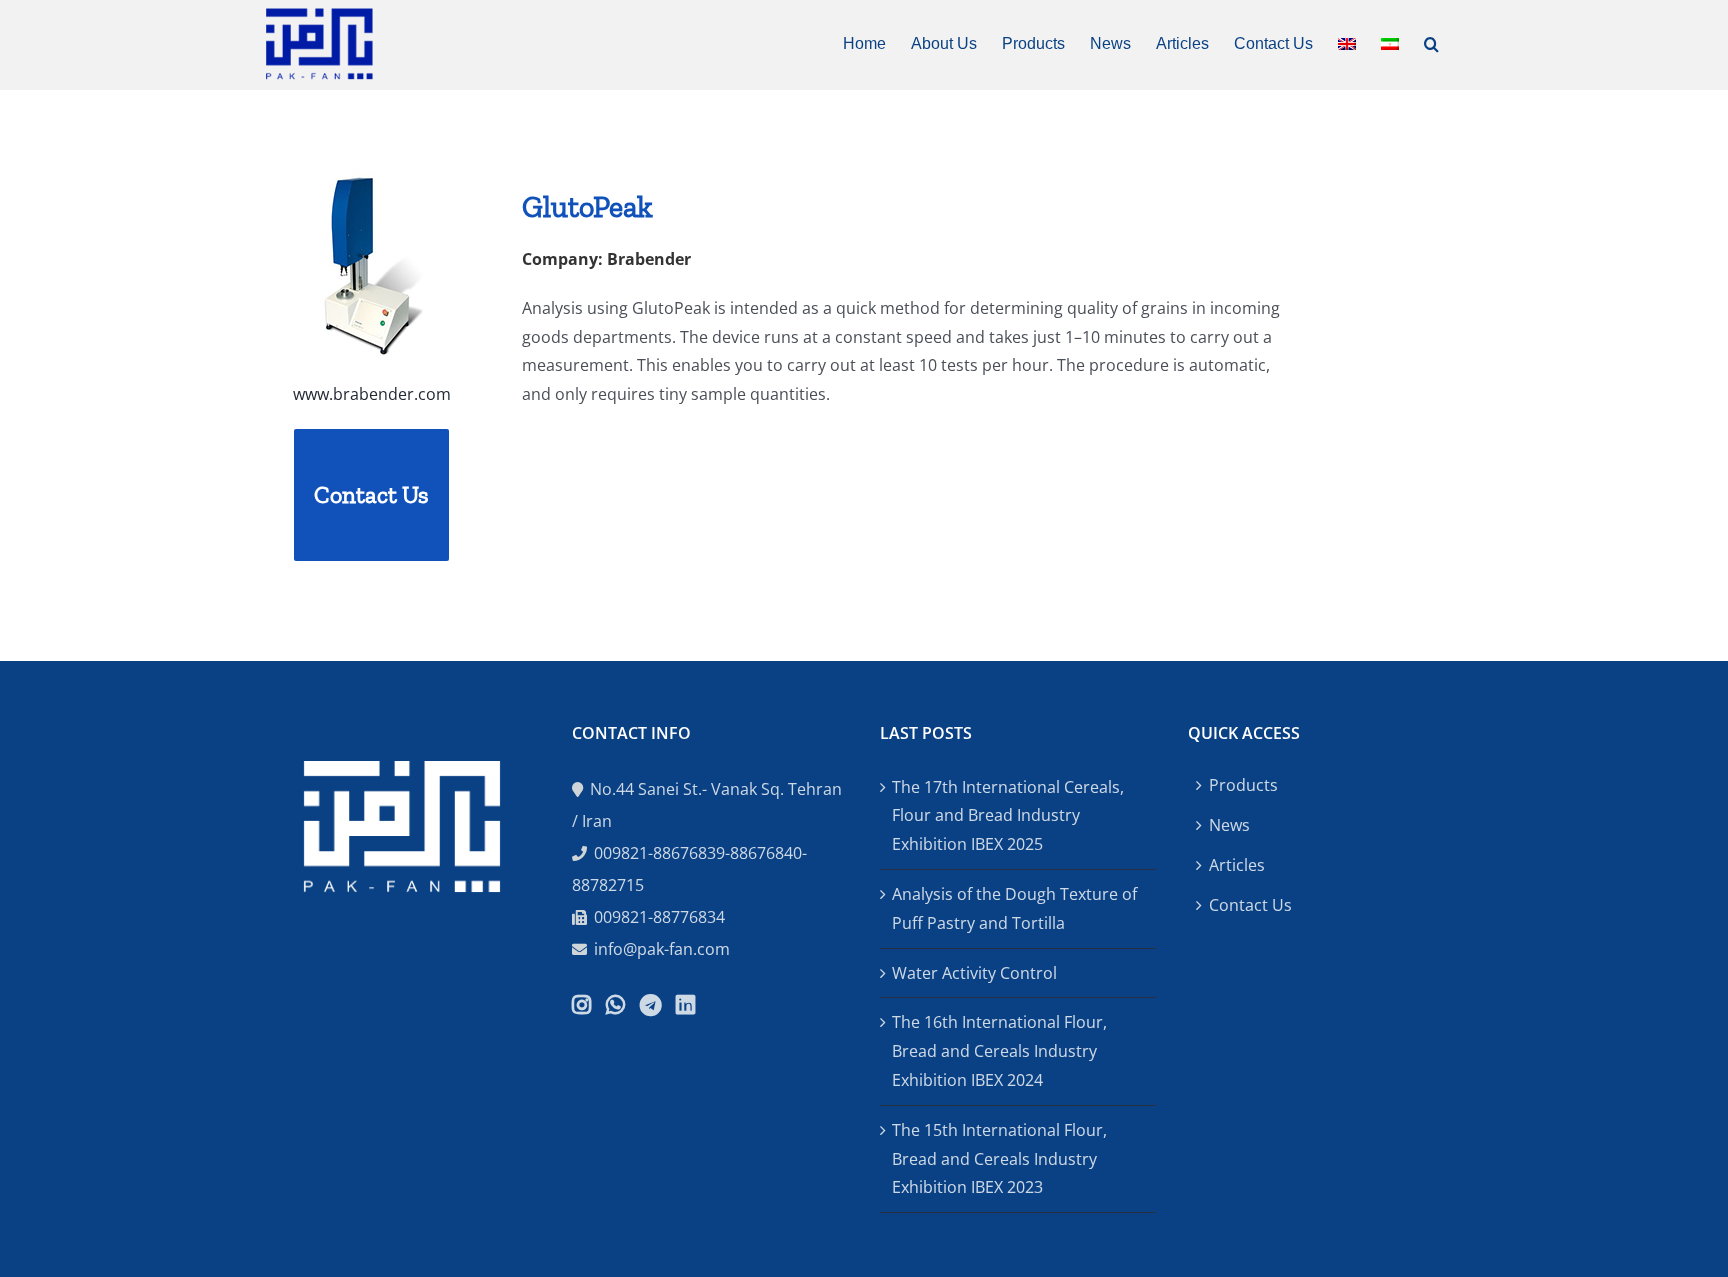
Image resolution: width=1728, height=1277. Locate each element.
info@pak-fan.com (662, 949)
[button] (1431, 42)
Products (1243, 785)
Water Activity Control (974, 973)
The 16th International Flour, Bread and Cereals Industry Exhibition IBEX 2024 (999, 1051)
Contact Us (1250, 905)
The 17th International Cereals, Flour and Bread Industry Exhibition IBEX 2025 (1008, 816)
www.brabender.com (372, 394)
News (1229, 825)
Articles (1237, 865)
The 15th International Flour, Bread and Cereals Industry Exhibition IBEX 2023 (999, 1159)
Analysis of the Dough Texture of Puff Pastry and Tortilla (1014, 908)
